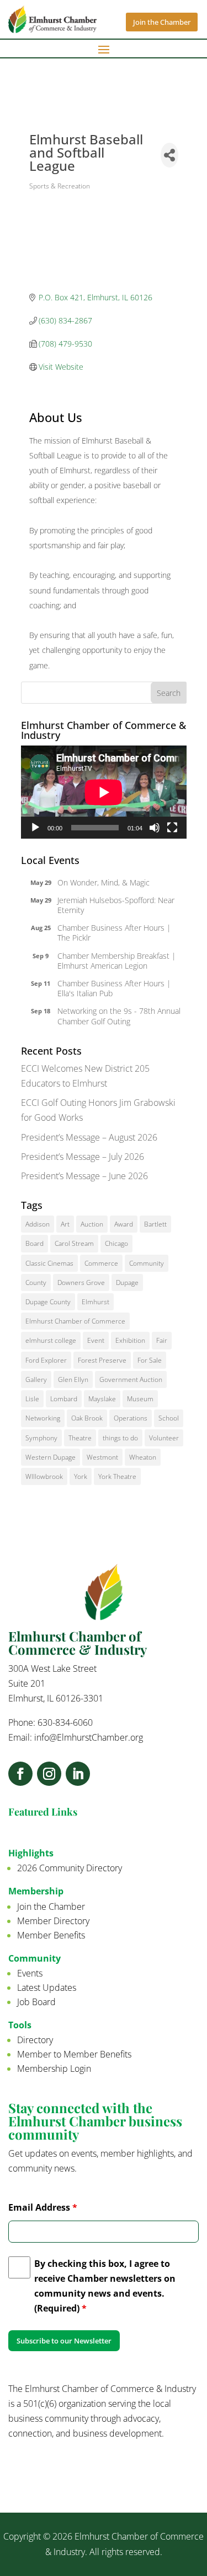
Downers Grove (81, 1282)
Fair (162, 1340)
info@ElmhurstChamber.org (89, 1737)
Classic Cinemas (49, 1263)
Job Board (36, 2002)
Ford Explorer (46, 1360)
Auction (92, 1224)
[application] (104, 792)
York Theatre (117, 1476)
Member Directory (53, 1921)
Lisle (32, 1399)
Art (65, 1224)
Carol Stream (74, 1243)
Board (34, 1243)
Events (30, 1973)
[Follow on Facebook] (20, 1774)
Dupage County (48, 1302)
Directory (35, 2040)
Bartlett (155, 1224)
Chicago (116, 1243)
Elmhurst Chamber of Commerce (75, 1321)
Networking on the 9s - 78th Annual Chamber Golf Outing (119, 1016)
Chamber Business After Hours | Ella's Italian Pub (114, 988)
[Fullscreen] (172, 828)
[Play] (35, 828)
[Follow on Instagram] (49, 1774)
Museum (140, 1399)
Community (147, 1263)
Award (124, 1224)
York (81, 1476)
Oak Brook (87, 1418)
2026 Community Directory (70, 1868)
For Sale (150, 1360)
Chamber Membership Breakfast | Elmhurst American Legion (117, 961)
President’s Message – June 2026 (84, 1176)
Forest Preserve (102, 1360)
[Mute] (155, 828)
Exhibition (130, 1340)
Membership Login (54, 2069)
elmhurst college (51, 1340)
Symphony (41, 1438)
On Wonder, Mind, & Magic (104, 882)
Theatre (80, 1438)
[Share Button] (169, 155)
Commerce (101, 1263)
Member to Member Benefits (74, 2054)
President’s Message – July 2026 (83, 1157)
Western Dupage (51, 1457)
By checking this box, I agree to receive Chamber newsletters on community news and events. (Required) (105, 2286)
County (36, 1282)
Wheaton (143, 1457)
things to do (120, 1438)
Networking (43, 1418)
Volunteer (164, 1438)
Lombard (64, 1399)
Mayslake (102, 1399)
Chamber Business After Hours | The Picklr (114, 933)
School (169, 1418)
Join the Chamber (162, 22)
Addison (38, 1224)
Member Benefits (51, 1935)
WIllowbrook (44, 1476)
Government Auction (131, 1379)
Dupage (127, 1282)
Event (96, 1340)
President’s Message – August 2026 (89, 1137)
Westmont (102, 1457)
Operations (131, 1418)
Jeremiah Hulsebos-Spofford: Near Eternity (116, 905)
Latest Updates (47, 1988)
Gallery (36, 1379)
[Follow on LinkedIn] (78, 1774)
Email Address (43, 2207)
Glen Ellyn (73, 1379)
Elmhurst (95, 1302)
